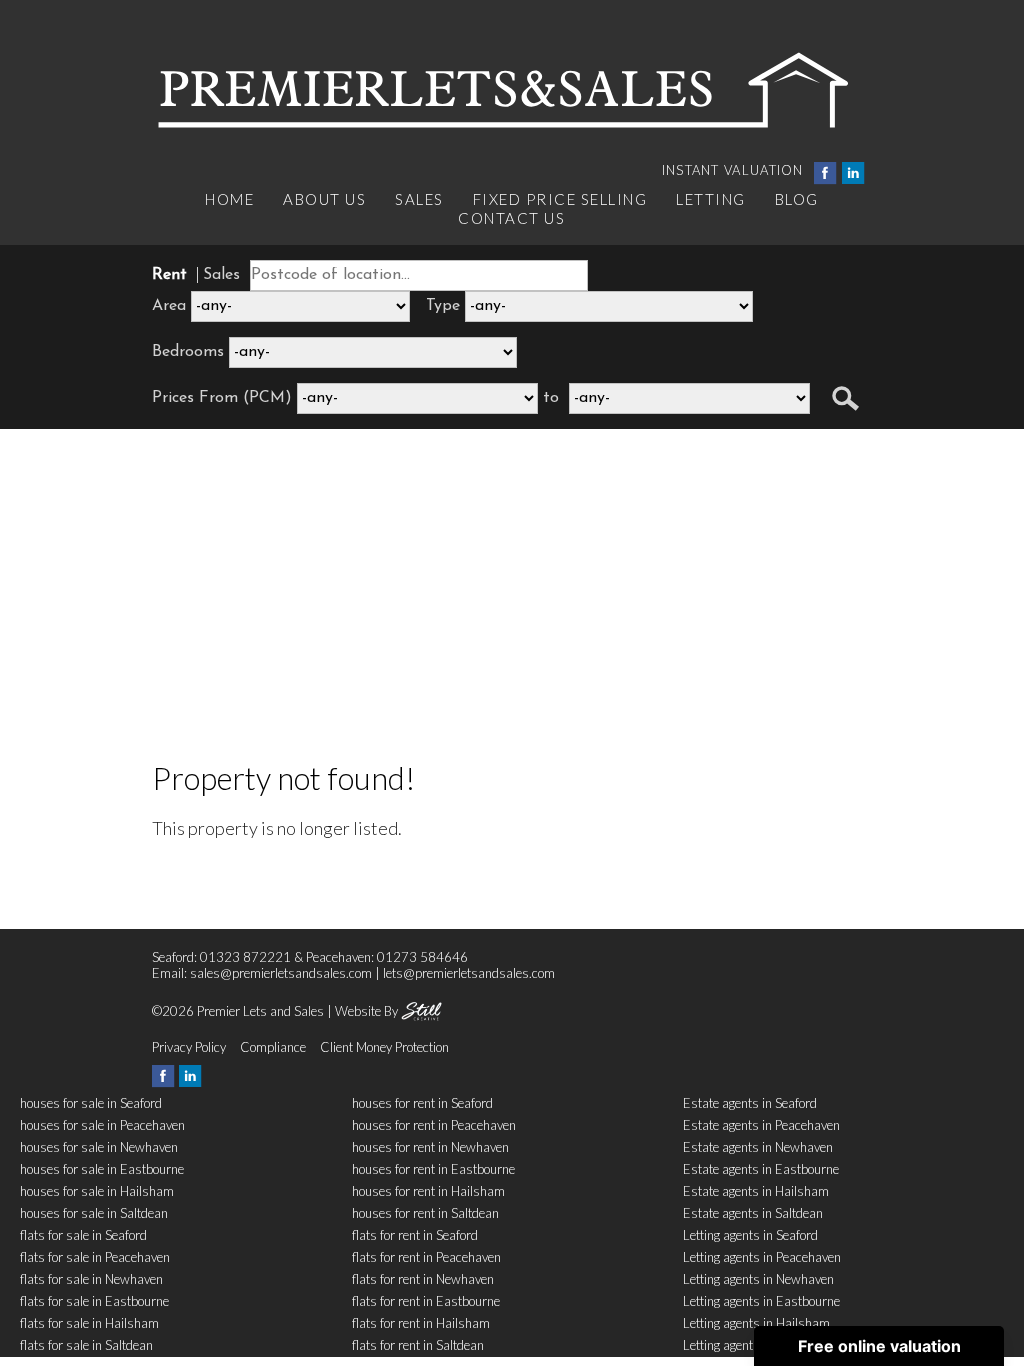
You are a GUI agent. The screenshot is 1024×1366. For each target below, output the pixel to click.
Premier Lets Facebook (825, 173)
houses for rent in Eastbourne (433, 1169)
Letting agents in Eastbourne (761, 1301)
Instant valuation (733, 170)
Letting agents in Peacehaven (762, 1257)
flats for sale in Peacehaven (95, 1257)
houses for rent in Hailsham (428, 1191)
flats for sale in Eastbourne (94, 1301)
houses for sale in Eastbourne (102, 1169)
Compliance (273, 1047)
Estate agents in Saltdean (753, 1213)
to (551, 398)
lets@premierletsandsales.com (469, 973)
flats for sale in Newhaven (91, 1279)
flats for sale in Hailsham (89, 1323)
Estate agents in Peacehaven (761, 1125)
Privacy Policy (189, 1047)
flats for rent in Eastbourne (426, 1301)
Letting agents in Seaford (750, 1235)
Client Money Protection (384, 1047)
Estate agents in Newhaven (758, 1147)
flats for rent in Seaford (415, 1235)
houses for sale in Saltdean (94, 1213)
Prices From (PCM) (222, 398)
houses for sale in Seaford (91, 1103)
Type (443, 306)
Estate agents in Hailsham (756, 1191)
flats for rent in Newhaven (423, 1279)
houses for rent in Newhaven (430, 1147)
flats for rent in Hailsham (421, 1323)
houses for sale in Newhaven (99, 1147)
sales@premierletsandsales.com (281, 973)
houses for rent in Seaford (422, 1103)
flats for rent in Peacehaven (426, 1257)
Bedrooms (188, 352)
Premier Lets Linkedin (853, 173)
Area (169, 306)
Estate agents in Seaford (750, 1103)
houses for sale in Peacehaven (102, 1125)
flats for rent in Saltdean (418, 1345)
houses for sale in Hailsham (97, 1191)
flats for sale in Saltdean (86, 1345)
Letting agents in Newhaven (758, 1279)
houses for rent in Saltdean (425, 1213)
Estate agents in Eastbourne (761, 1169)
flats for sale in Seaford (83, 1235)
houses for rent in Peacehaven (434, 1125)
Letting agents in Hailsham (756, 1323)
